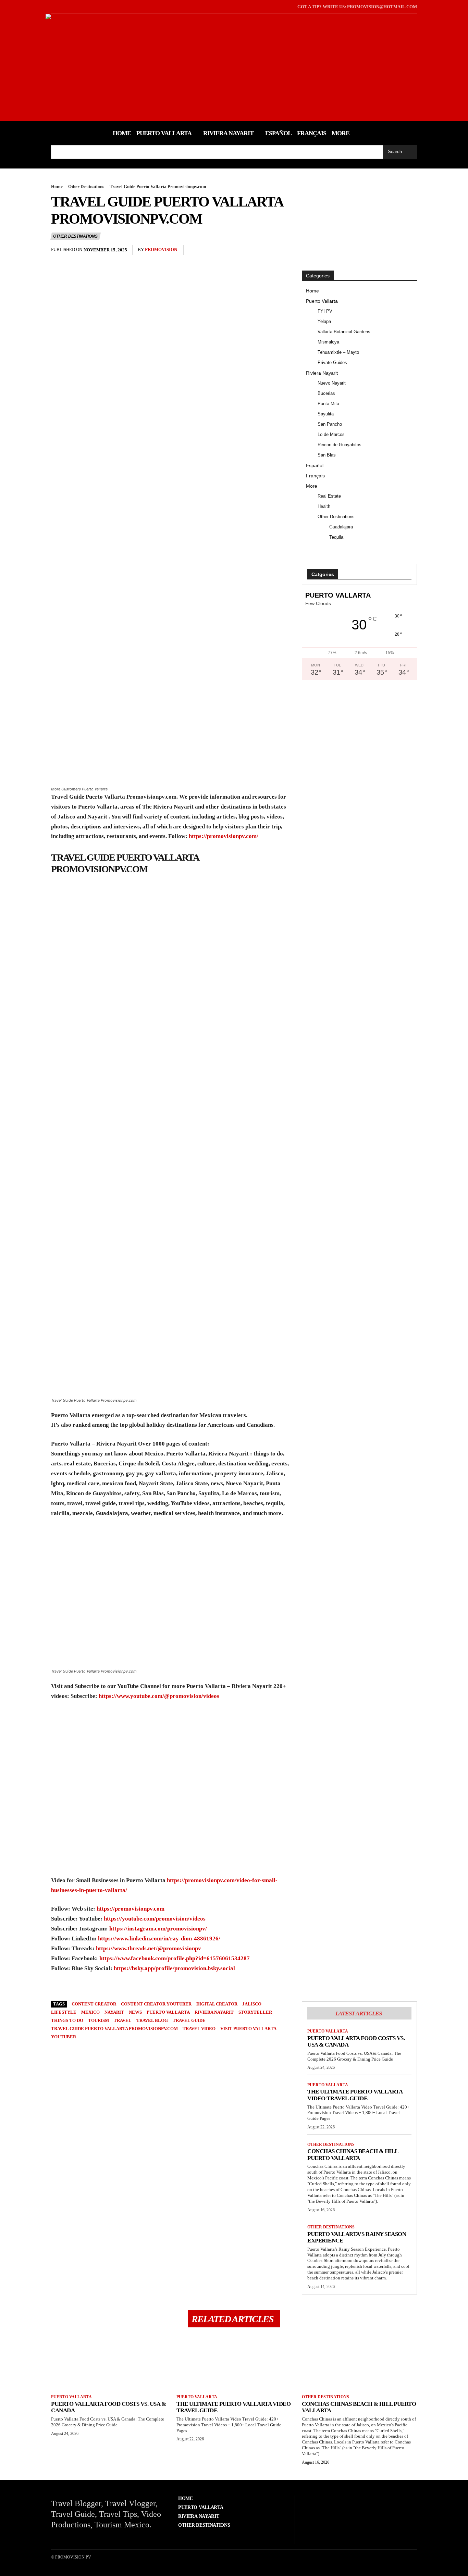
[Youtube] (73, 7)
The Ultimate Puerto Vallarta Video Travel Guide (355, 2095)
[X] (63, 7)
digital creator (217, 2004)
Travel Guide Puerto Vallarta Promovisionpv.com (114, 2029)
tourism (98, 2020)
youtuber (64, 2037)
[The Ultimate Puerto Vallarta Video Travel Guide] (234, 2362)
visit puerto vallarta (248, 2029)
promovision (161, 249)
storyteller (255, 2012)
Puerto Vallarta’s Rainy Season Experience (357, 2237)
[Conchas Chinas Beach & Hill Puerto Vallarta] (359, 2362)
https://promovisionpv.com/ (224, 836)
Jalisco (252, 2004)
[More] (410, 250)
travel (123, 2020)
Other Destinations (86, 186)
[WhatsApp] (394, 250)
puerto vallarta (168, 2012)
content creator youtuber (156, 2004)
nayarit (114, 2012)
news (135, 2012)
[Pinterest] (378, 250)
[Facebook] (52, 7)
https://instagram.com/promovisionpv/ (158, 1929)
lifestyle (64, 2012)
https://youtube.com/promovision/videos (155, 1919)
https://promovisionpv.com (131, 1909)
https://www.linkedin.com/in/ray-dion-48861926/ (159, 1939)
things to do (67, 2020)
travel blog (152, 2020)
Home (57, 186)
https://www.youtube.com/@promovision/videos (159, 1696)
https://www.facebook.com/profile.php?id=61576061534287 (175, 1958)
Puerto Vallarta (328, 2031)
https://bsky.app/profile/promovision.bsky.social (174, 1968)
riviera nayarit (214, 2012)
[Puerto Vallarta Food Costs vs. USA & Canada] (109, 2362)
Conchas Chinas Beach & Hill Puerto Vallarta (353, 2155)
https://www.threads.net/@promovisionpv (149, 1948)
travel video (199, 2029)
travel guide (189, 2020)
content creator (94, 2004)
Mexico (90, 2012)
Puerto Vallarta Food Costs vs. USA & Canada (356, 2042)
